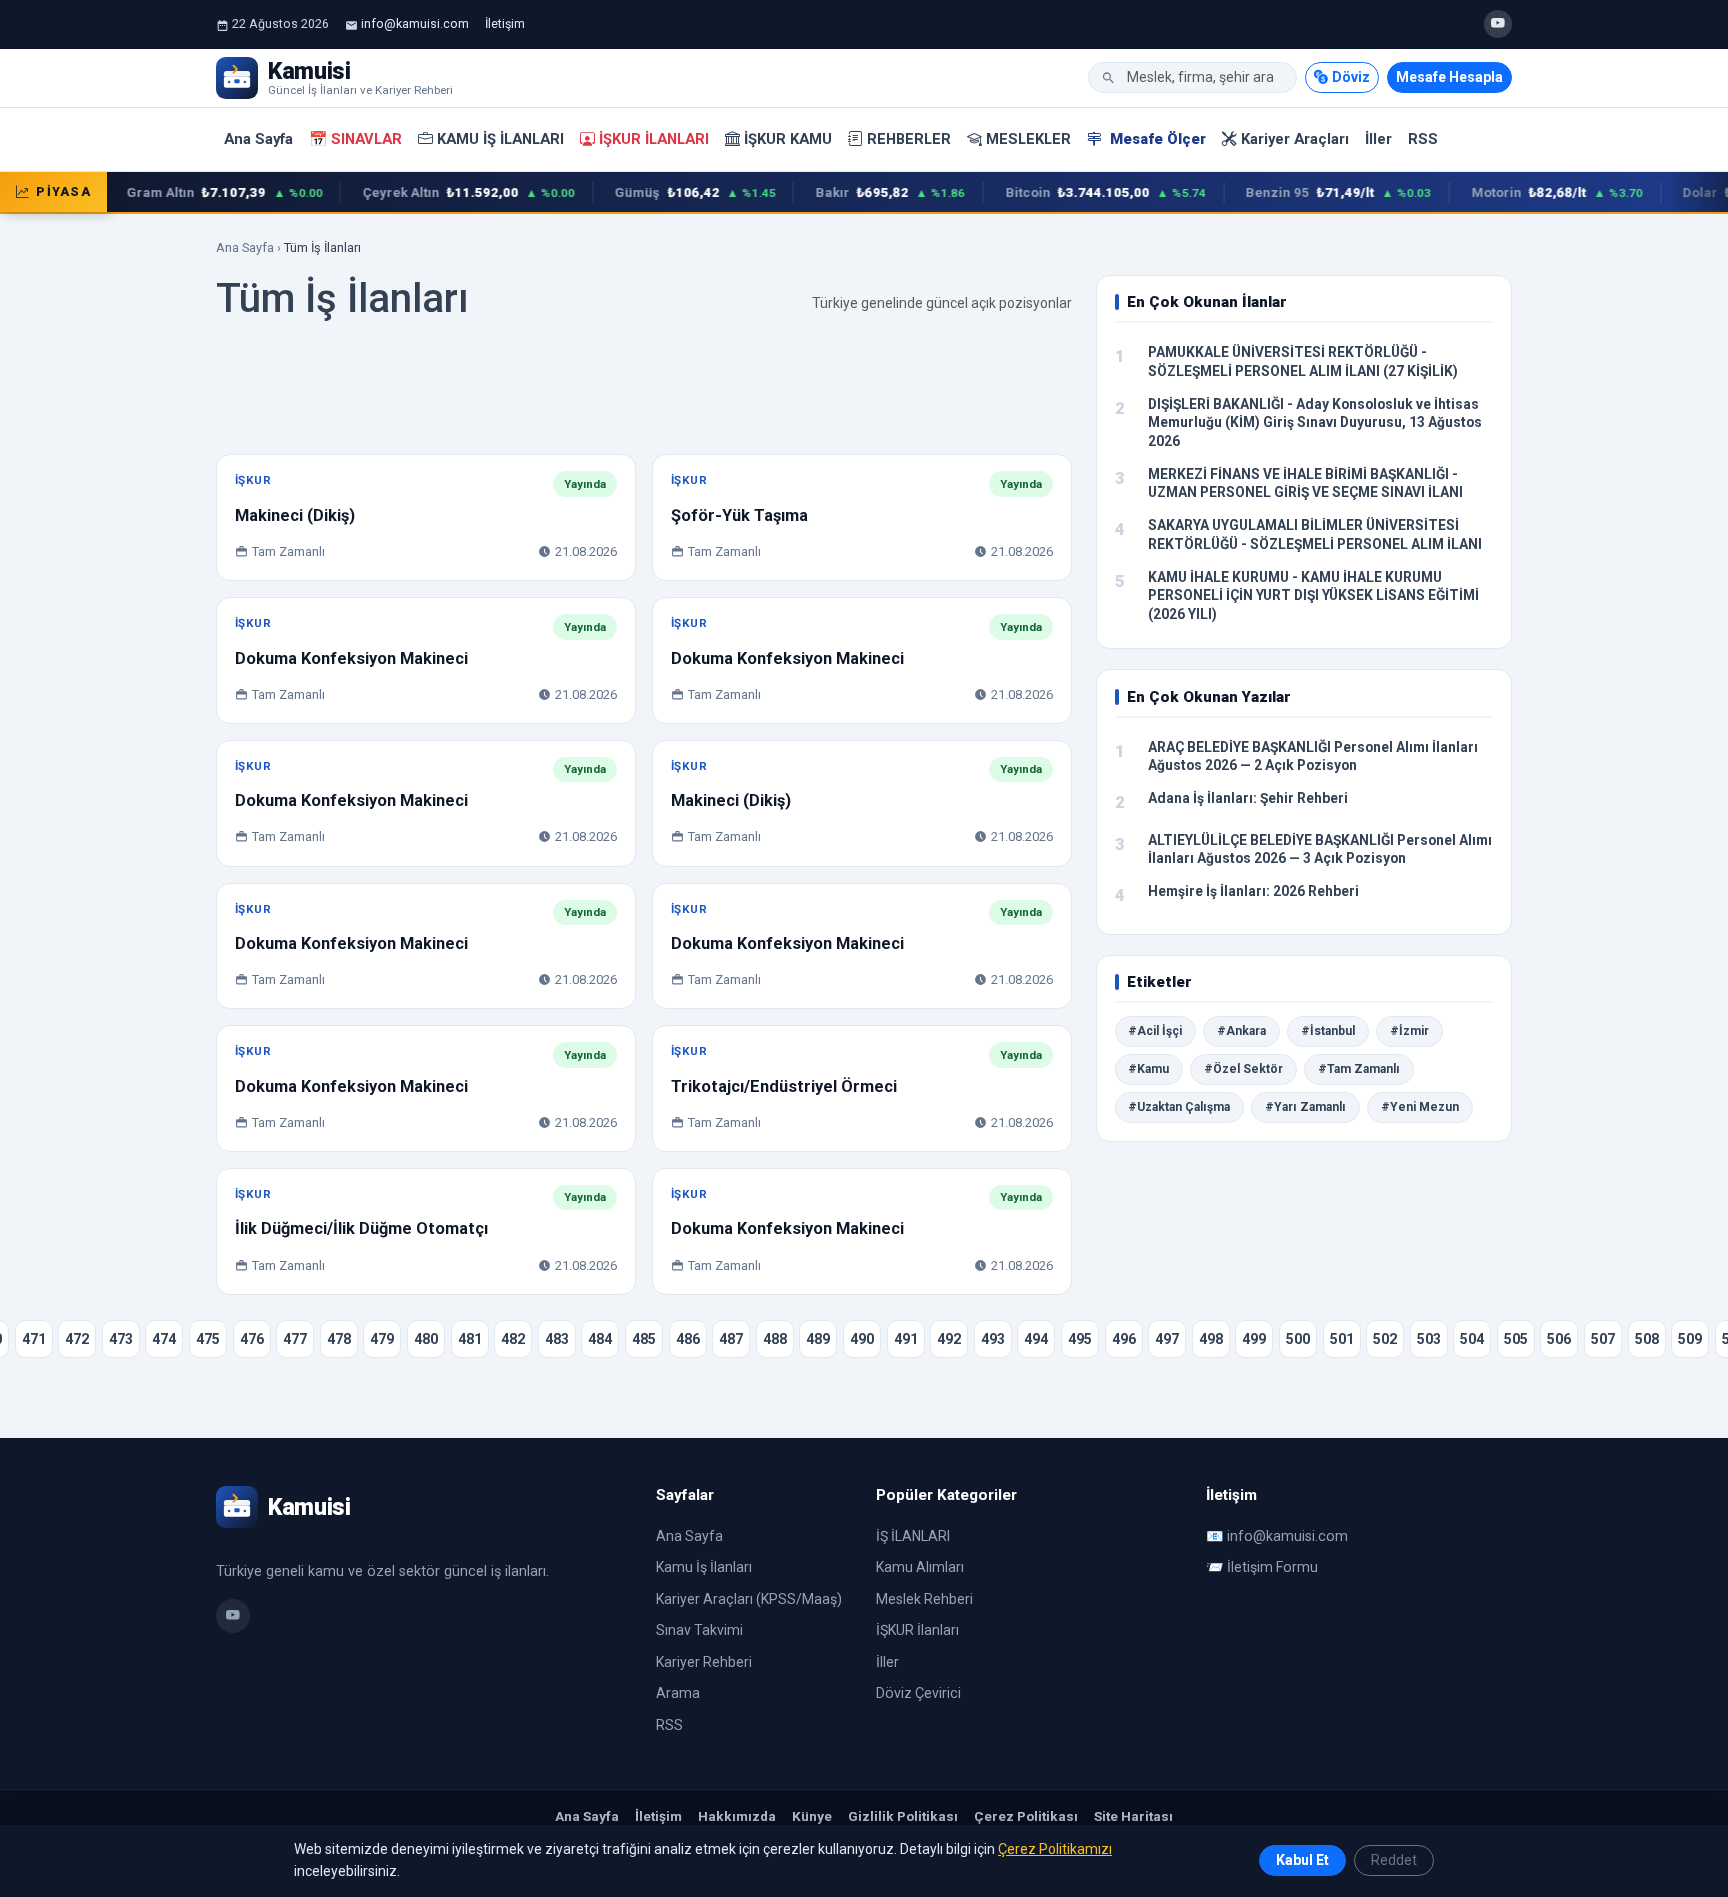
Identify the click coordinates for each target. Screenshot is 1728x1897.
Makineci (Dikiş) (295, 515)
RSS (1423, 139)
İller (1378, 139)
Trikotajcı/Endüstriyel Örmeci (784, 1086)
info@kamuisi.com (415, 23)
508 (1647, 1339)
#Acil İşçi (1155, 1031)
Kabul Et (1302, 1860)
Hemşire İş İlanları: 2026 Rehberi (1253, 891)
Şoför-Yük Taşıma (739, 515)
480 (426, 1339)
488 (775, 1339)
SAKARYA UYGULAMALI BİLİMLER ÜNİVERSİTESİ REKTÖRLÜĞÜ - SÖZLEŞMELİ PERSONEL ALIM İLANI (1315, 534)
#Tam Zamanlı (1359, 1069)
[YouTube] (1498, 24)
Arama (678, 1693)
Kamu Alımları (920, 1567)
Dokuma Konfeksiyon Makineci (351, 658)
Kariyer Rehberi (704, 1662)
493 (993, 1339)
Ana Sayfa (258, 139)
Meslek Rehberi (924, 1599)
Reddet (1394, 1860)
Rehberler (909, 139)
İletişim (505, 23)
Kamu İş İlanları (500, 139)
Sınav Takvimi (699, 1630)
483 (557, 1339)
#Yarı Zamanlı (1305, 1107)
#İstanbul (1328, 1031)
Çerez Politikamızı (1055, 1849)
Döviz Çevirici (918, 1693)
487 (731, 1339)
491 (906, 1339)
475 (208, 1339)
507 (1603, 1339)
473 (121, 1339)
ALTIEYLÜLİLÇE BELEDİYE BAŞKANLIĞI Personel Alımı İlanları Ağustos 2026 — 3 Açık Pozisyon (1320, 849)
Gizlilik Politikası (903, 1816)
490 (862, 1339)
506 (1559, 1339)
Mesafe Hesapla (1449, 77)
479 (382, 1339)
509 (1690, 1339)
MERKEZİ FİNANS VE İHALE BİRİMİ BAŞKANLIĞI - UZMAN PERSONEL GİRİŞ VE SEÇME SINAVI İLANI (1305, 483)
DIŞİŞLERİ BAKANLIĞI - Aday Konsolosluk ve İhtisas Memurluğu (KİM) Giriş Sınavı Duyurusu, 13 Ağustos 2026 (1315, 422)
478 (339, 1339)
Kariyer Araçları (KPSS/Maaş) (749, 1599)
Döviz (1351, 77)
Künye (812, 1816)
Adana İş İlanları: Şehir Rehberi (1248, 798)
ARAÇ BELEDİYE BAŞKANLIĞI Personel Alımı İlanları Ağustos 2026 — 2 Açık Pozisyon (1313, 756)
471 (34, 1339)
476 (252, 1339)
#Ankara (1241, 1031)
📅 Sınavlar (355, 139)
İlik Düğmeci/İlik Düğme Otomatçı (361, 1228)
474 (164, 1339)
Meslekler (1028, 139)
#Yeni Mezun (1420, 1107)
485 (644, 1339)
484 (600, 1339)
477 (295, 1339)
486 (688, 1339)
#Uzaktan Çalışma (1179, 1107)
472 (77, 1339)
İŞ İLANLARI (913, 1536)
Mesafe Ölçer (1156, 139)
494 (1036, 1339)
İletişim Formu (1272, 1567)
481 (470, 1339)
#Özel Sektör (1243, 1069)
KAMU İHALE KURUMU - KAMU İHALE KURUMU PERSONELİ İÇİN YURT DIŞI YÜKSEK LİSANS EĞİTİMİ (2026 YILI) (1313, 595)
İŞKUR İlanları (654, 139)
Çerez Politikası (1026, 1816)
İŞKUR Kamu (788, 139)
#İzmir (1409, 1031)
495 (1080, 1339)
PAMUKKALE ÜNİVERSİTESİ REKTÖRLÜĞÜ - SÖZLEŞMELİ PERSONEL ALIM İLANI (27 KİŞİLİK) (1303, 361)
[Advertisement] (644, 393)
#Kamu (1148, 1069)
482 (513, 1339)
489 (818, 1339)
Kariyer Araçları (1295, 139)
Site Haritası (1133, 1816)
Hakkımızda (737, 1816)
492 (949, 1339)
